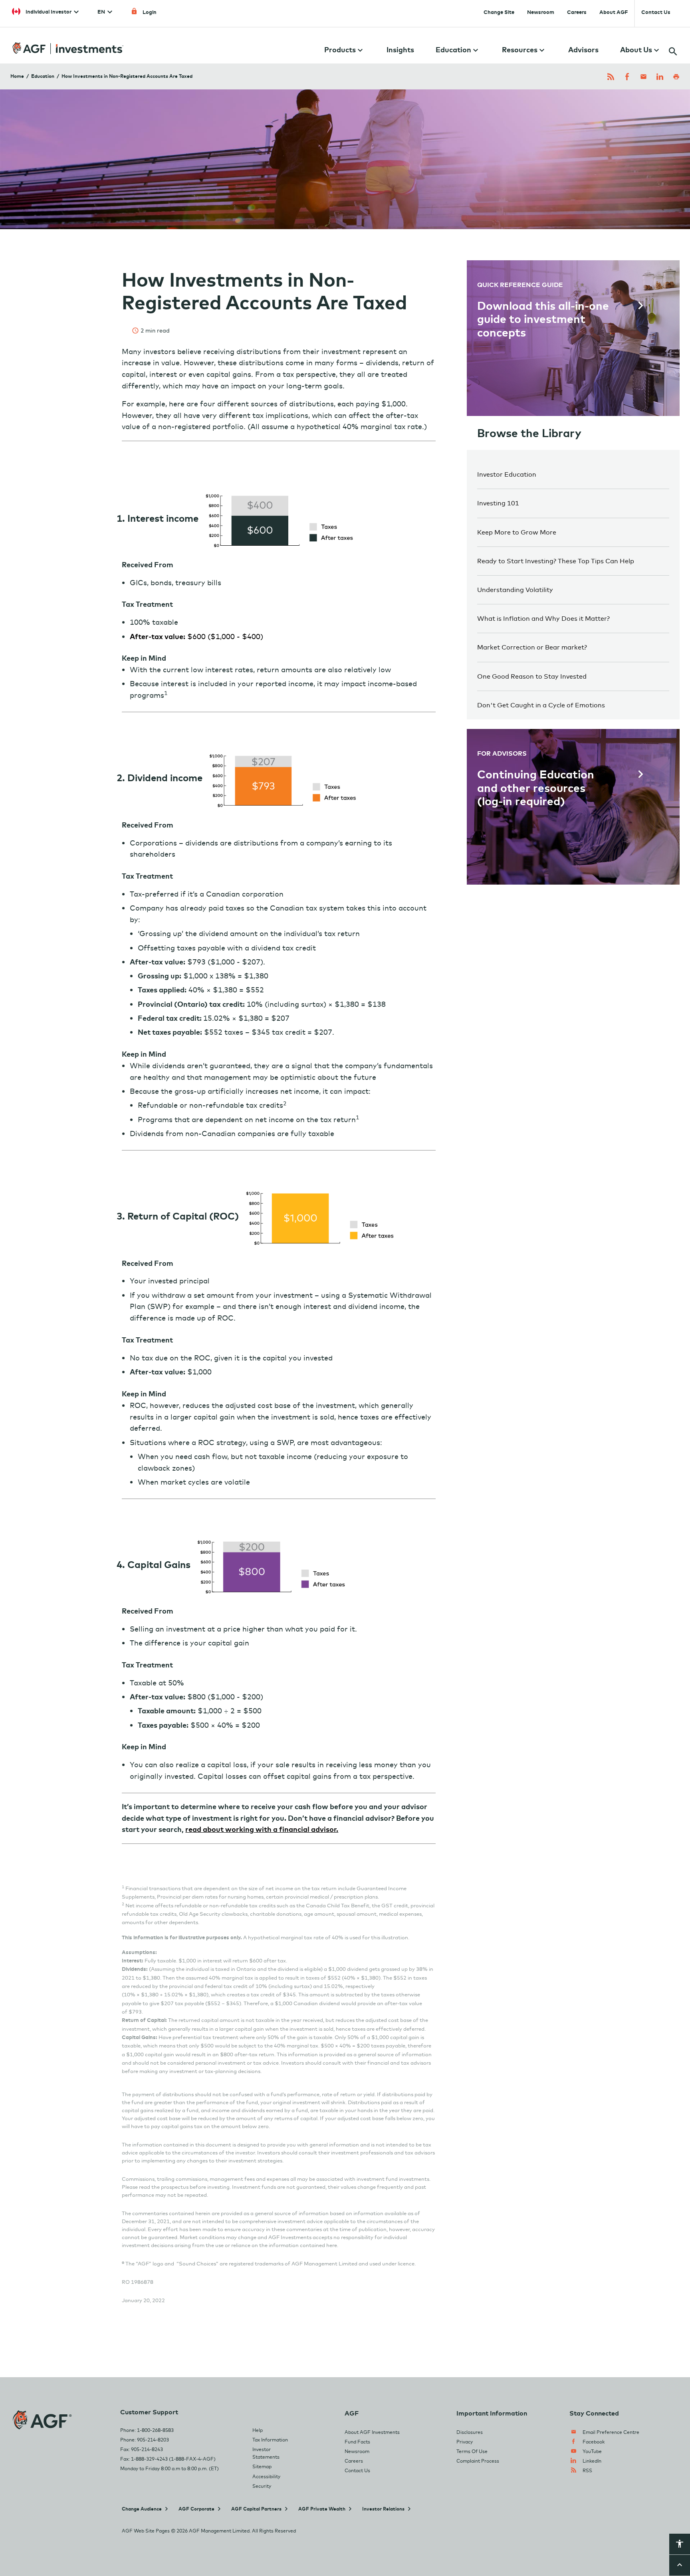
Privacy (465, 2442)
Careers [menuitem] (577, 12)
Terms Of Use (472, 2451)
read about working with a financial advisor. (262, 1829)
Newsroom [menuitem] (541, 12)
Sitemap (262, 2466)
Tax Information (270, 2440)
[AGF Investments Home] (68, 44)
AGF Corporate (196, 2509)
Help (258, 2430)
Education (43, 76)
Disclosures (470, 2432)
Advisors (583, 50)
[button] (680, 2546)
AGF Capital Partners (256, 2509)
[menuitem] (45, 10)
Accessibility (266, 2476)
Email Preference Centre (611, 2432)
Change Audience (142, 2509)
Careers (354, 2461)
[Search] (669, 43)
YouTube (592, 2451)
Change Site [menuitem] (499, 12)
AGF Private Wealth (322, 2509)
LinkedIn (592, 2461)
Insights (400, 50)
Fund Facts (357, 2442)
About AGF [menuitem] (614, 12)
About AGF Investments (372, 2432)
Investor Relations (383, 2509)
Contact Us (357, 2470)
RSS (587, 2470)
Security (262, 2486)
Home (17, 76)
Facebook (594, 2442)
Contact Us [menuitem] (656, 12)
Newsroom (357, 2451)
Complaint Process (478, 2461)
